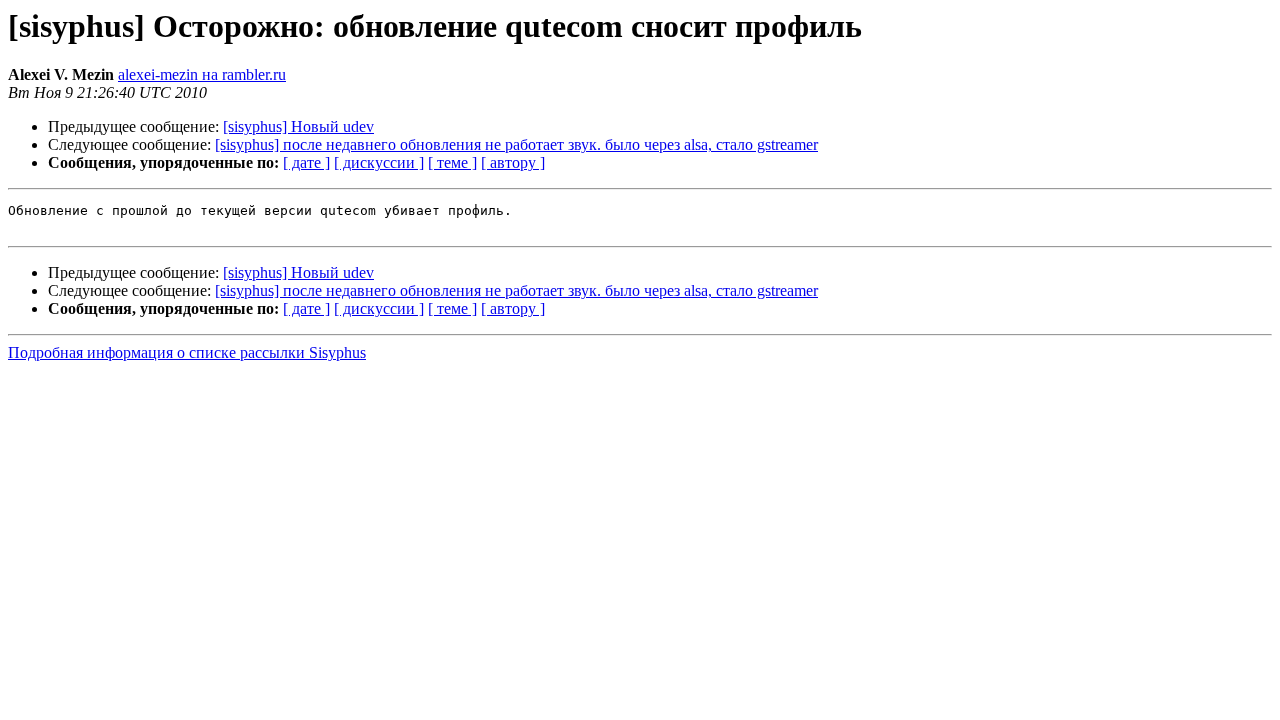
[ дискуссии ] (379, 162)
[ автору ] (513, 162)
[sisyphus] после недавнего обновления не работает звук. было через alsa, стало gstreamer (516, 144)
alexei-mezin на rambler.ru (202, 74)
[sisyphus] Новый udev (298, 126)
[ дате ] (306, 162)
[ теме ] (452, 162)
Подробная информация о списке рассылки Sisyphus (187, 352)
